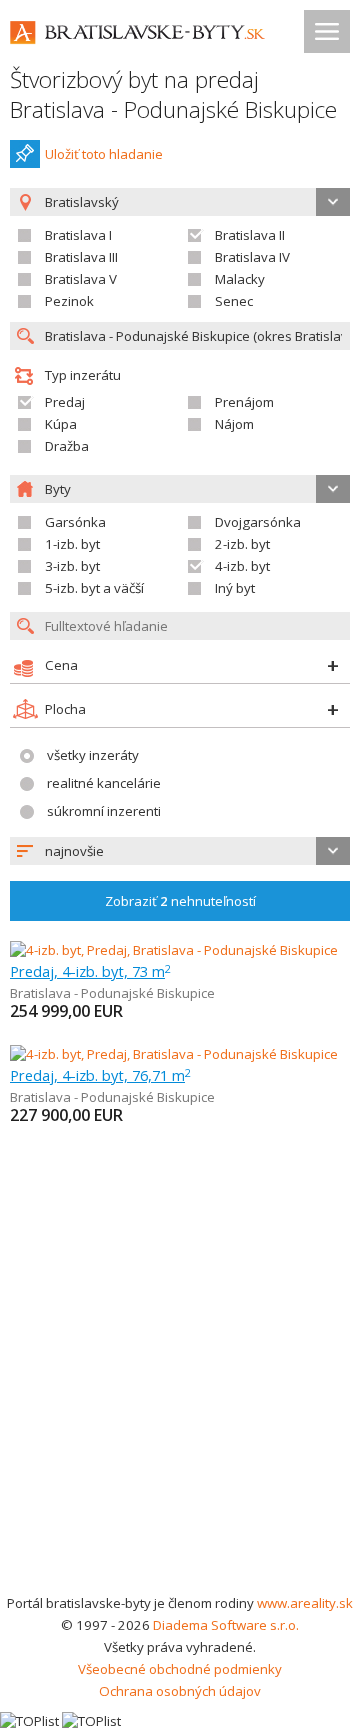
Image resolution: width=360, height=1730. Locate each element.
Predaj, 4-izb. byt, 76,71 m (100, 1075)
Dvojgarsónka (258, 522)
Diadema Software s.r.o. (226, 1625)
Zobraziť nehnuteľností (180, 901)
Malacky (240, 279)
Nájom (234, 424)
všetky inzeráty (93, 755)
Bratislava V (81, 279)
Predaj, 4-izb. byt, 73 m (90, 971)
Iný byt (235, 588)
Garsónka (75, 522)
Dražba (67, 446)
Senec (234, 301)
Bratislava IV (252, 257)
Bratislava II (250, 235)
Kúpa (61, 424)
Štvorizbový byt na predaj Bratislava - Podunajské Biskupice (173, 94)
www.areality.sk (305, 1603)
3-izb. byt (72, 566)
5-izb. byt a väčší (94, 588)
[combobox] (180, 851)
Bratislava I (78, 235)
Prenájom (244, 402)
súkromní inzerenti (104, 811)
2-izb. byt (242, 544)
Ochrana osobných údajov (180, 1691)
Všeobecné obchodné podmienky (180, 1669)
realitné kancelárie (104, 783)
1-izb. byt (72, 544)
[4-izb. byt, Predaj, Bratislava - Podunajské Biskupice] (174, 950)
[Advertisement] (180, 1402)
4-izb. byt (242, 566)
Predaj (65, 402)
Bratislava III (81, 257)
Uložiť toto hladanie (104, 154)
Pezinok (69, 301)
